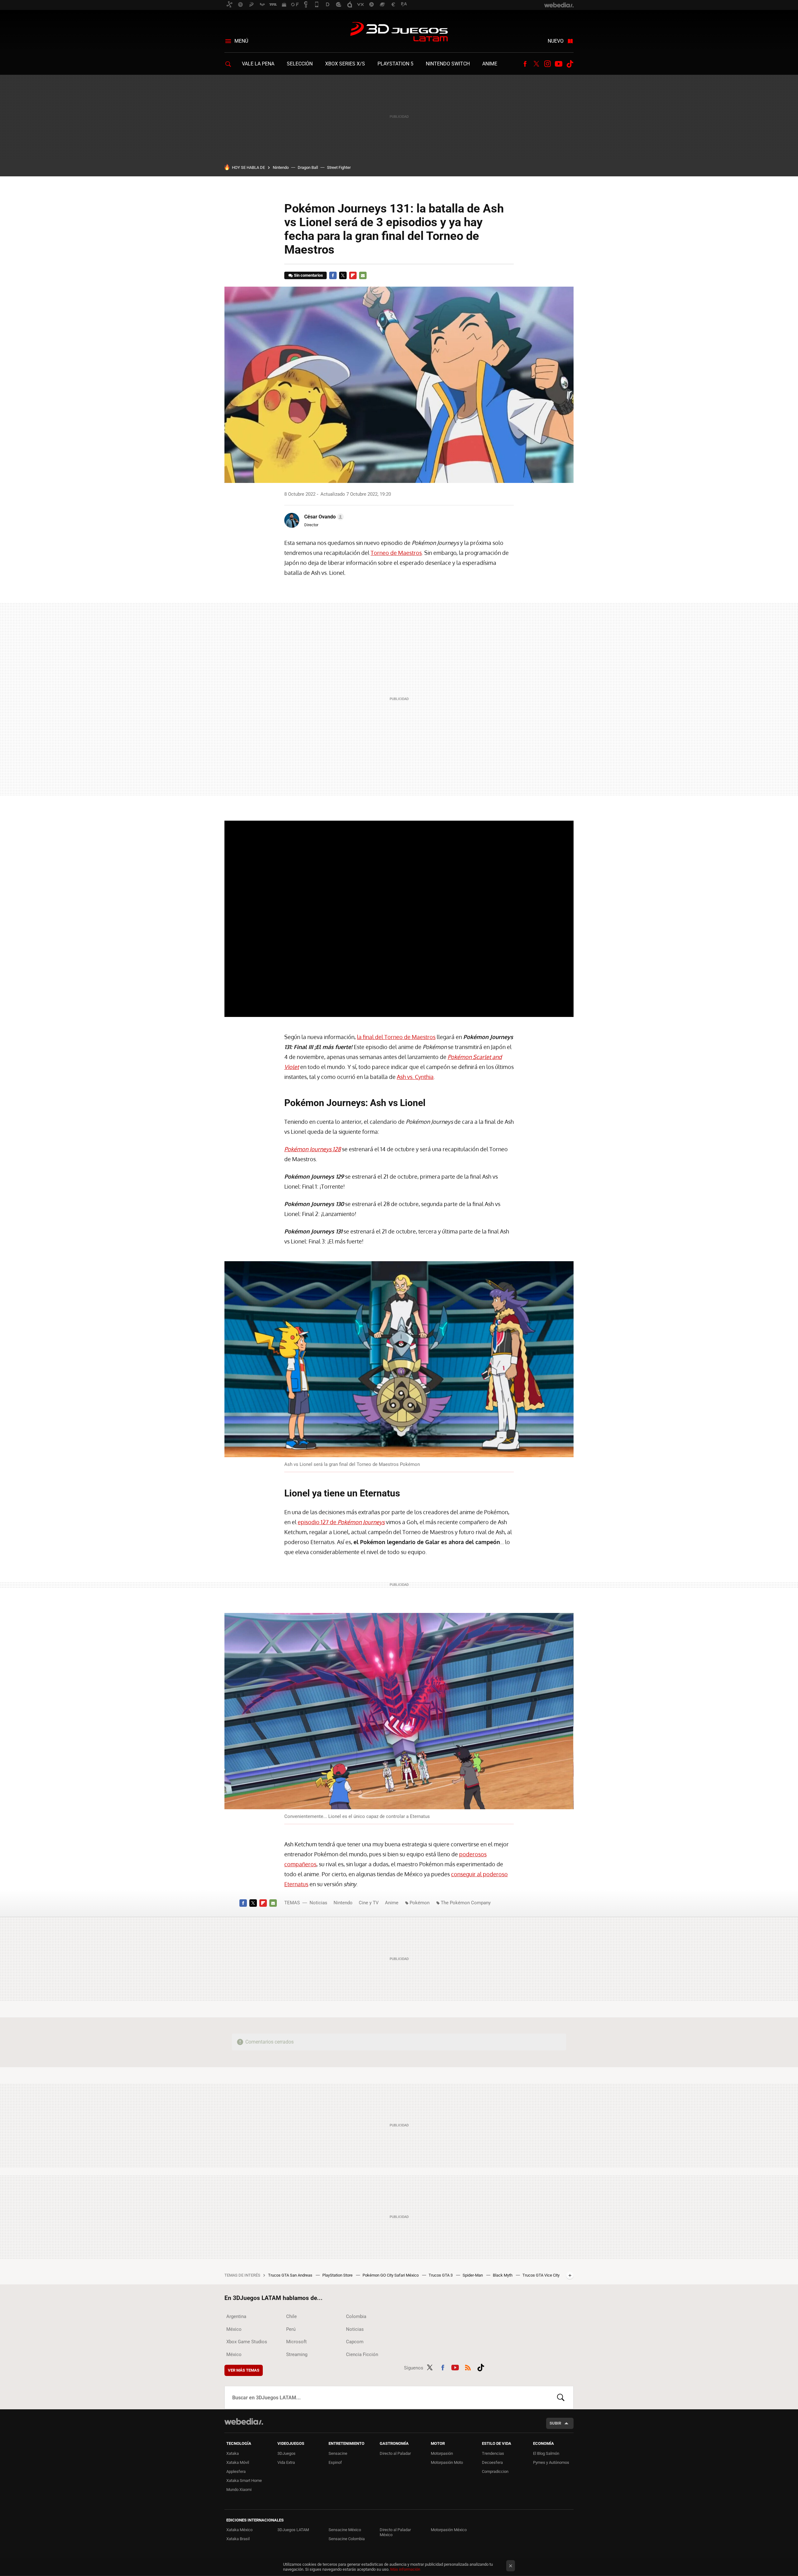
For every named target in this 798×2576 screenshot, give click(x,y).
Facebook (525, 64)
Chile (291, 2316)
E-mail (363, 275)
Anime (490, 64)
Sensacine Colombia (347, 2539)
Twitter (536, 64)
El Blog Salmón (546, 2453)
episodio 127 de (341, 1522)
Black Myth (503, 2275)
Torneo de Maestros (396, 553)
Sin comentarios (308, 275)
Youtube (559, 64)
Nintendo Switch (448, 64)
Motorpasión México (449, 2530)
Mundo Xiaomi (239, 2490)
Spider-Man (473, 2275)
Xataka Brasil (238, 2539)
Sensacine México (345, 2530)
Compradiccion (495, 2471)
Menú (241, 41)
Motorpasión (442, 2453)
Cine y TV (369, 1903)
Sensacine (338, 2453)
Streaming (297, 2354)
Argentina (236, 2316)
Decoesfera (492, 2462)
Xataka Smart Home (244, 2481)
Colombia (356, 2316)
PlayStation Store (338, 2275)
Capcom (355, 2342)
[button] (323, 517)
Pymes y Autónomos (551, 2462)
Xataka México (239, 2530)
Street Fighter (339, 167)
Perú (291, 2329)
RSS (468, 2367)
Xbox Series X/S (345, 64)
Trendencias (493, 2453)
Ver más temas (244, 2370)
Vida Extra (286, 2462)
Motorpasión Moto (447, 2462)
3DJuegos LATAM (399, 32)
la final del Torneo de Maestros (396, 1037)
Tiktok (570, 64)
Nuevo (556, 41)
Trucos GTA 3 (441, 2275)
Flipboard (353, 275)
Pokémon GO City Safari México (391, 2275)
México (234, 2329)
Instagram (547, 64)
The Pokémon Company (466, 1903)
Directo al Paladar (395, 2453)
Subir (555, 2423)
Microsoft (296, 2342)
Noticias (318, 1903)
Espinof (335, 2462)
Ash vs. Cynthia (415, 1077)
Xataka (233, 2453)
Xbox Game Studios (247, 2342)
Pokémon (420, 1903)
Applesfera (236, 2471)
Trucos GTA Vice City (541, 2275)
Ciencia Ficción (362, 2354)
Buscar (561, 2397)
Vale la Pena (258, 64)
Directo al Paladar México (395, 2532)
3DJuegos (286, 2453)
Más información (405, 2569)
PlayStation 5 (395, 64)
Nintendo (281, 167)
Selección (300, 64)
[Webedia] (244, 2421)
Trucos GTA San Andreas (291, 2275)
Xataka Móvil (238, 2462)
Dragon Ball (308, 167)
